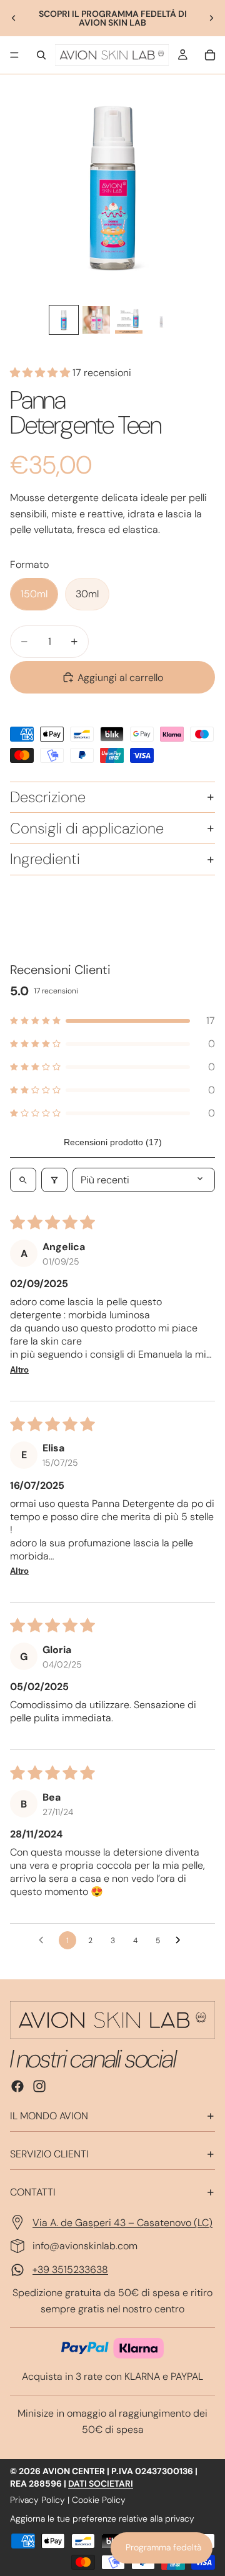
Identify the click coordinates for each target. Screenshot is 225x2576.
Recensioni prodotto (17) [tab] (113, 1142)
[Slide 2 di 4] (96, 320)
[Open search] (23, 1180)
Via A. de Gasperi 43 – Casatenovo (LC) (122, 2223)
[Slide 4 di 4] (161, 320)
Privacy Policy (37, 2500)
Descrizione (48, 797)
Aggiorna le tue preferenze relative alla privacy (102, 2519)
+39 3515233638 (70, 2270)
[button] (41, 373)
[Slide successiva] (211, 18)
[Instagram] (39, 2086)
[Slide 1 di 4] (64, 320)
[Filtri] (54, 1180)
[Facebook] (17, 2086)
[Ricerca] (41, 55)
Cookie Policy (99, 2500)
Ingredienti (45, 859)
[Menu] (14, 55)
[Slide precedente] (14, 18)
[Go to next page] (181, 1941)
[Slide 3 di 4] (129, 320)
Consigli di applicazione (87, 828)
